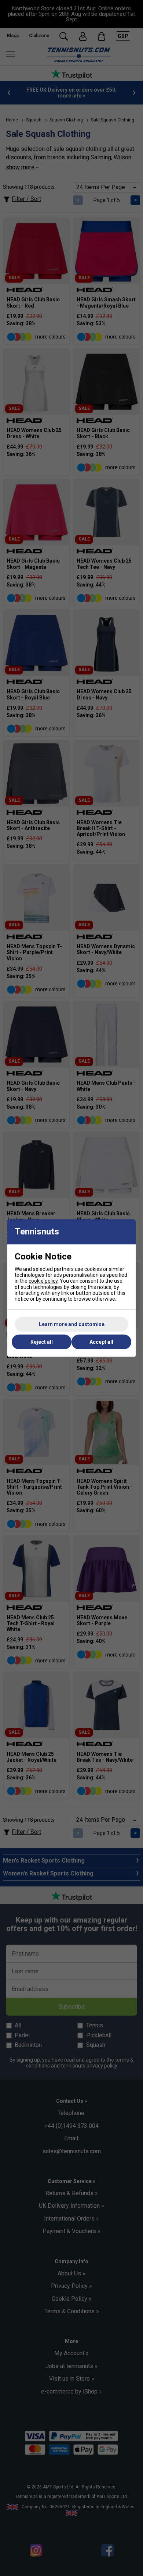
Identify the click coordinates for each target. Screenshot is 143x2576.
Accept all (101, 1342)
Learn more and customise (72, 1324)
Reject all (42, 1342)
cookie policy (43, 1281)
